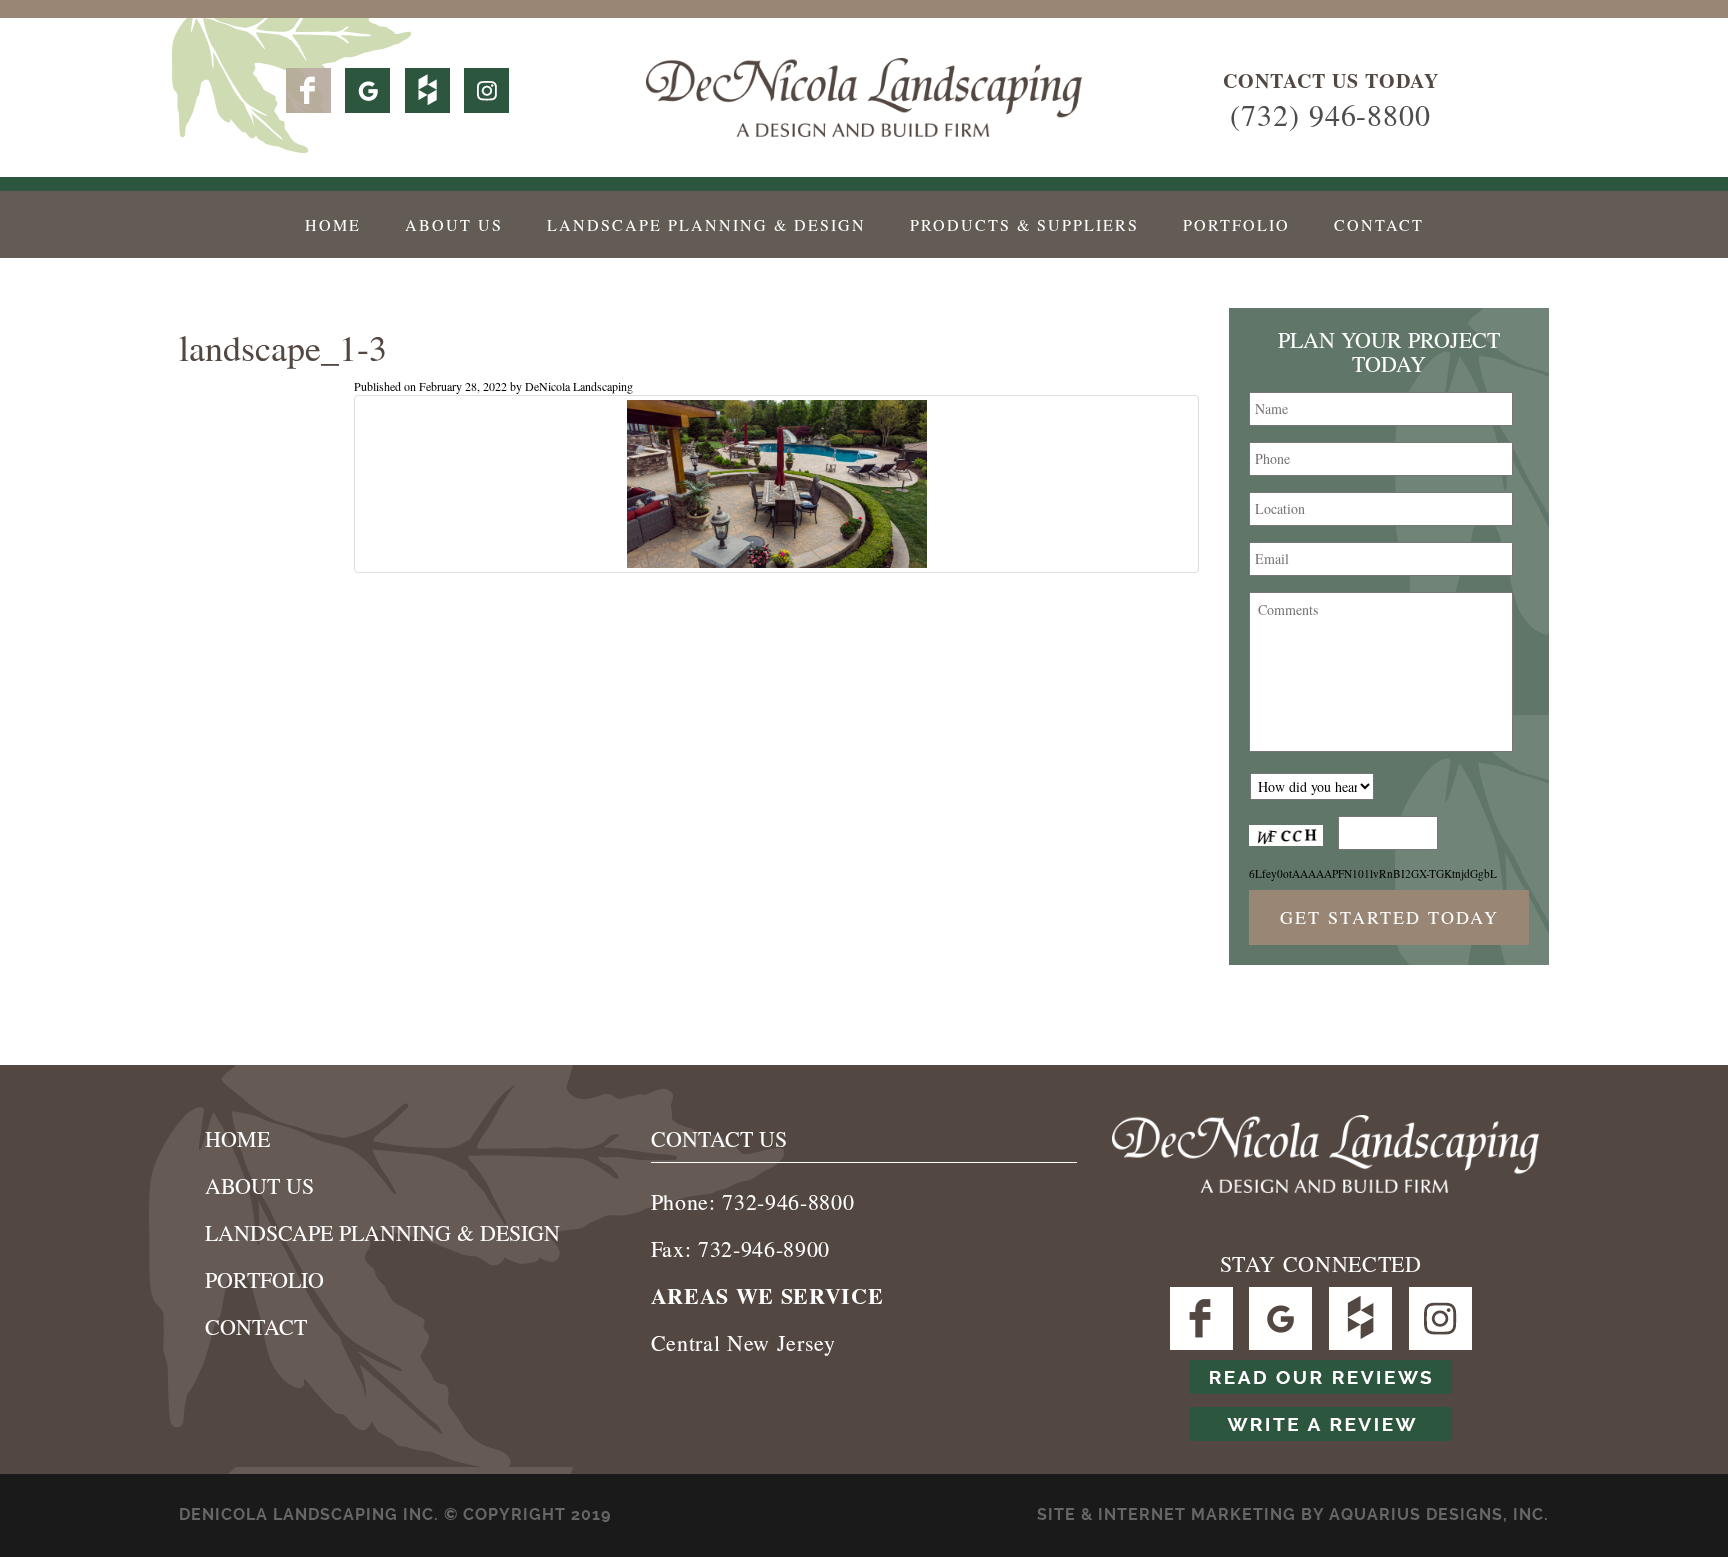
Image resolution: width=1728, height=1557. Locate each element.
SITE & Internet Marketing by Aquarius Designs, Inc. (1293, 1514)
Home (333, 224)
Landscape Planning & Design (706, 224)
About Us (454, 224)
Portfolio (1236, 224)
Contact (1379, 224)
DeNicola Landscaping (579, 386)
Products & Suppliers (1024, 224)
